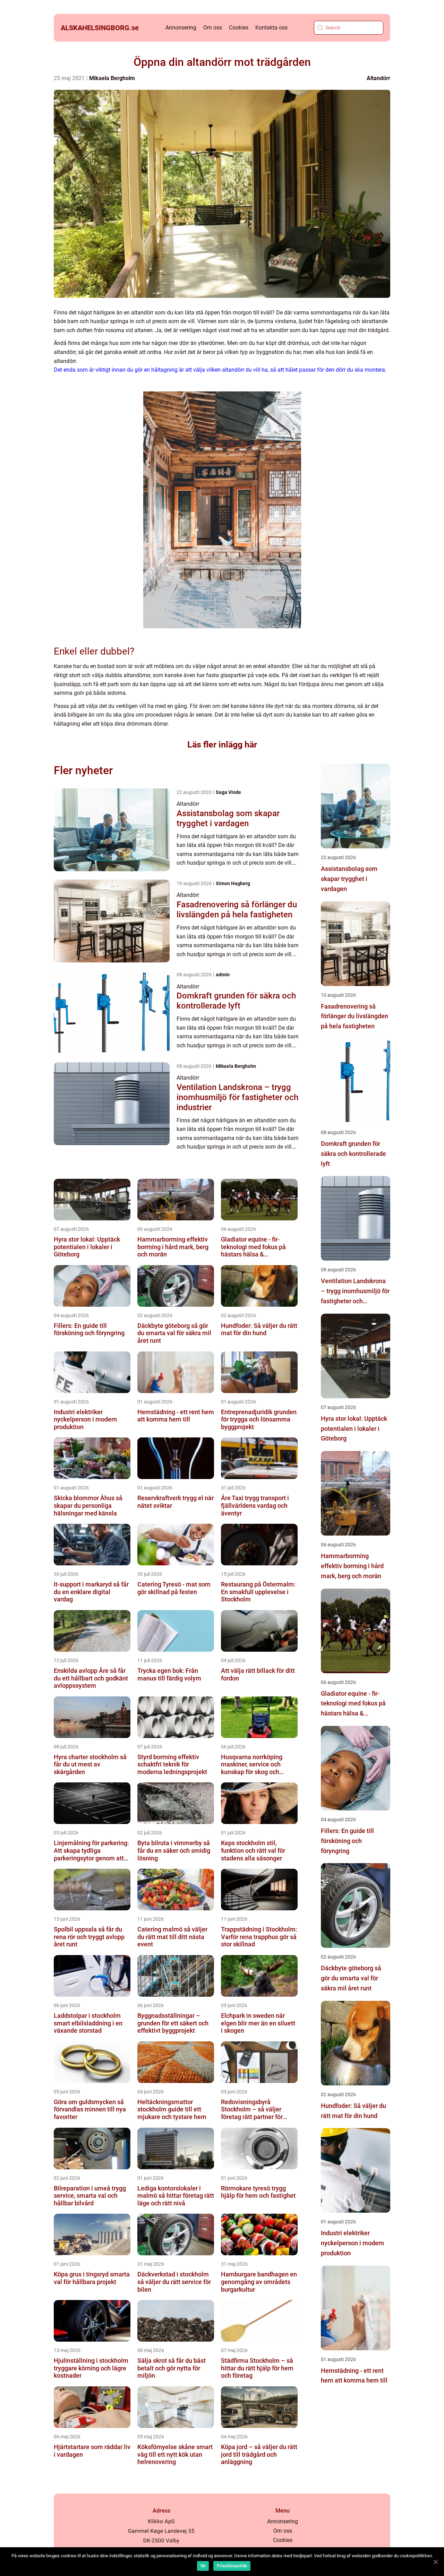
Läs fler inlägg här (222, 745)
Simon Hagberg (233, 883)
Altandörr (378, 78)
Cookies (239, 28)
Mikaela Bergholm (112, 78)
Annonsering (181, 28)
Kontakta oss (271, 28)
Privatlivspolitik (232, 2566)
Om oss (213, 28)
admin (223, 975)
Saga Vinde (228, 792)
